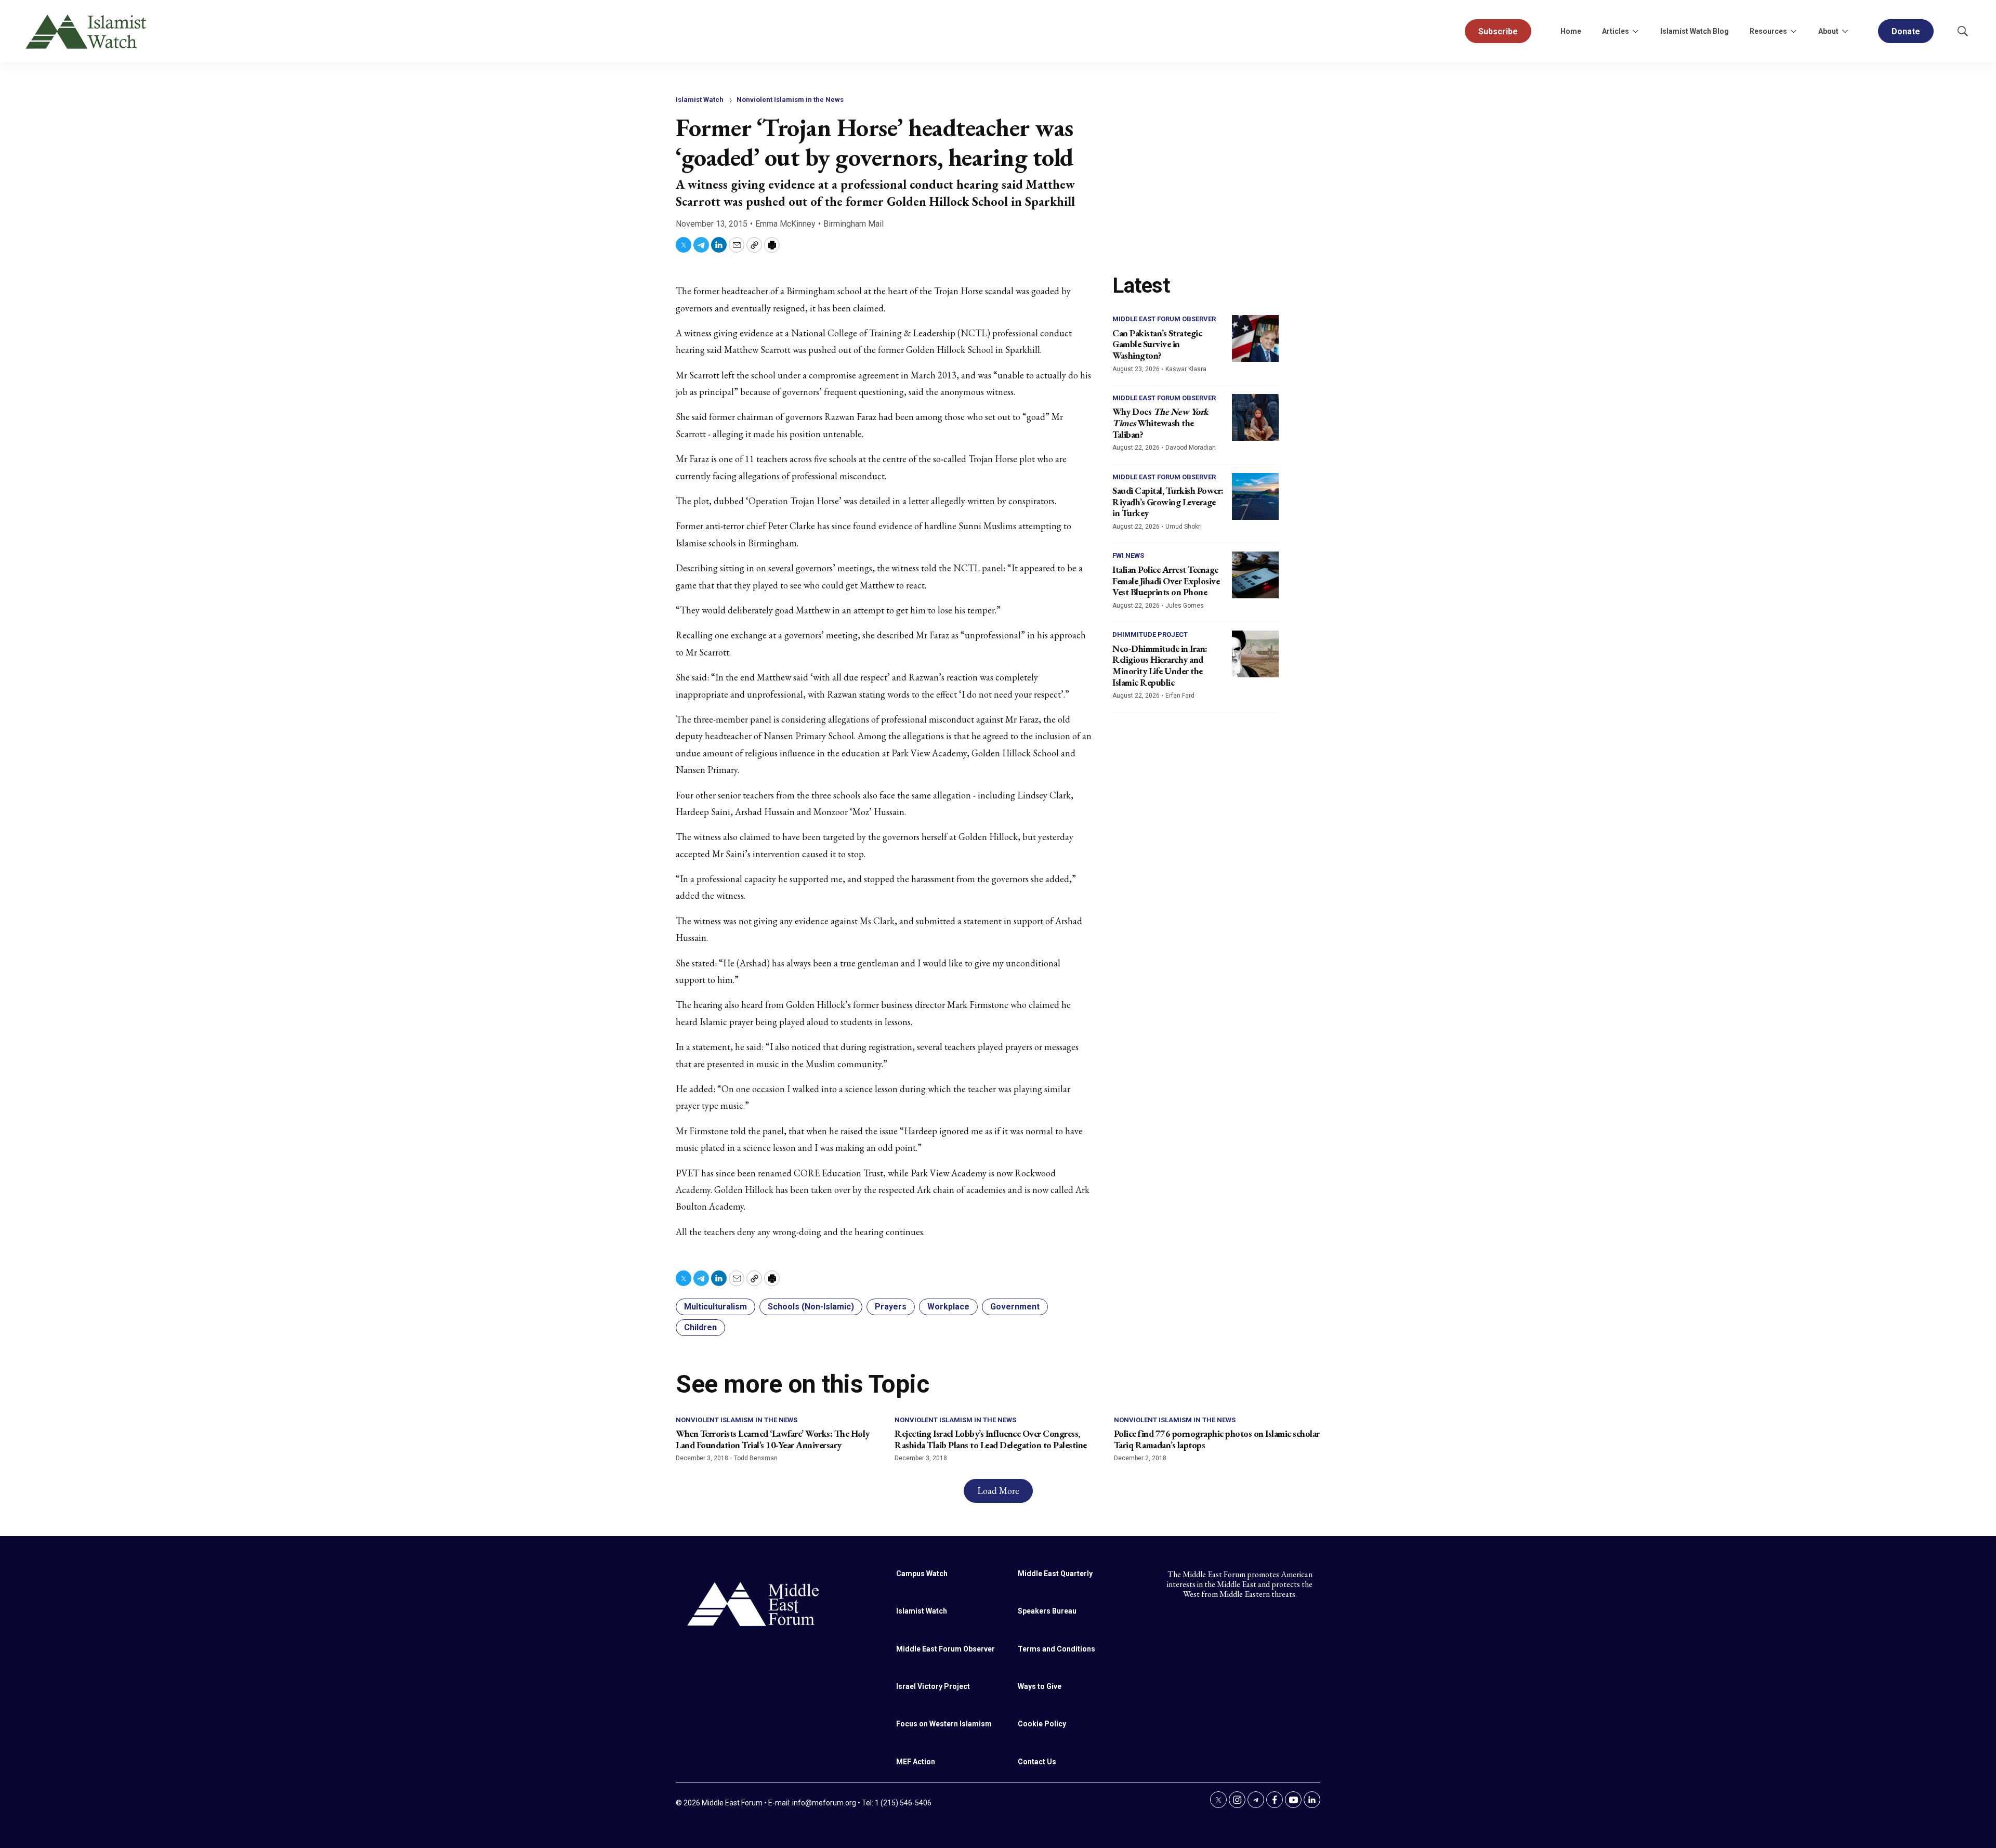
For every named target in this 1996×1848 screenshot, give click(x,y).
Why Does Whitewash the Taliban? (1160, 423)
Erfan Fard (1180, 696)
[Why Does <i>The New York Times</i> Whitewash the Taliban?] (1255, 417)
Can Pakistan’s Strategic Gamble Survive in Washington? (1157, 344)
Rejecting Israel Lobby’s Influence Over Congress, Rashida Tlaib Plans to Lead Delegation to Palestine (991, 1439)
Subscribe (1498, 31)
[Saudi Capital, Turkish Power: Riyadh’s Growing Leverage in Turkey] (1255, 496)
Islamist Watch (700, 100)
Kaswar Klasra (1186, 369)
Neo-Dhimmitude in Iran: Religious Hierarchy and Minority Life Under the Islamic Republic (1160, 665)
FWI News (1128, 555)
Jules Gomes (1185, 606)
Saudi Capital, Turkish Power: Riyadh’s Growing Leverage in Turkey (1168, 502)
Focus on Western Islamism (944, 1724)
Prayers (891, 1307)
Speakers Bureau (1047, 1611)
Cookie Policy (1042, 1724)
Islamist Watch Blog (1695, 31)
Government (1015, 1307)
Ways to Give (1040, 1686)
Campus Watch (922, 1574)
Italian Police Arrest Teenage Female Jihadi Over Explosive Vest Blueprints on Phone (1166, 581)
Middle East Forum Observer (1164, 319)
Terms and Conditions (1056, 1649)
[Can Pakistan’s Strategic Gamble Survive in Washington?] (1255, 338)
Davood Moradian (1191, 448)
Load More (998, 1491)
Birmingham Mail (853, 224)
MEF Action (916, 1762)
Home (1571, 31)
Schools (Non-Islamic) (811, 1307)
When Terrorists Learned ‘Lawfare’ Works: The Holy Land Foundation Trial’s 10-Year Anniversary (773, 1439)
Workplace (948, 1307)
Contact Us (1037, 1762)
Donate (1906, 31)
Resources (1768, 31)
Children (700, 1327)
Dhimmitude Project (1150, 634)
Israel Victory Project (933, 1686)
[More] (1635, 31)
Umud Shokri (1184, 527)
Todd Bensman (756, 1458)
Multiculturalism (715, 1307)
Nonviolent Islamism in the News (790, 100)
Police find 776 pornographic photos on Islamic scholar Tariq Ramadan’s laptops (1217, 1439)
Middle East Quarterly (1055, 1574)
